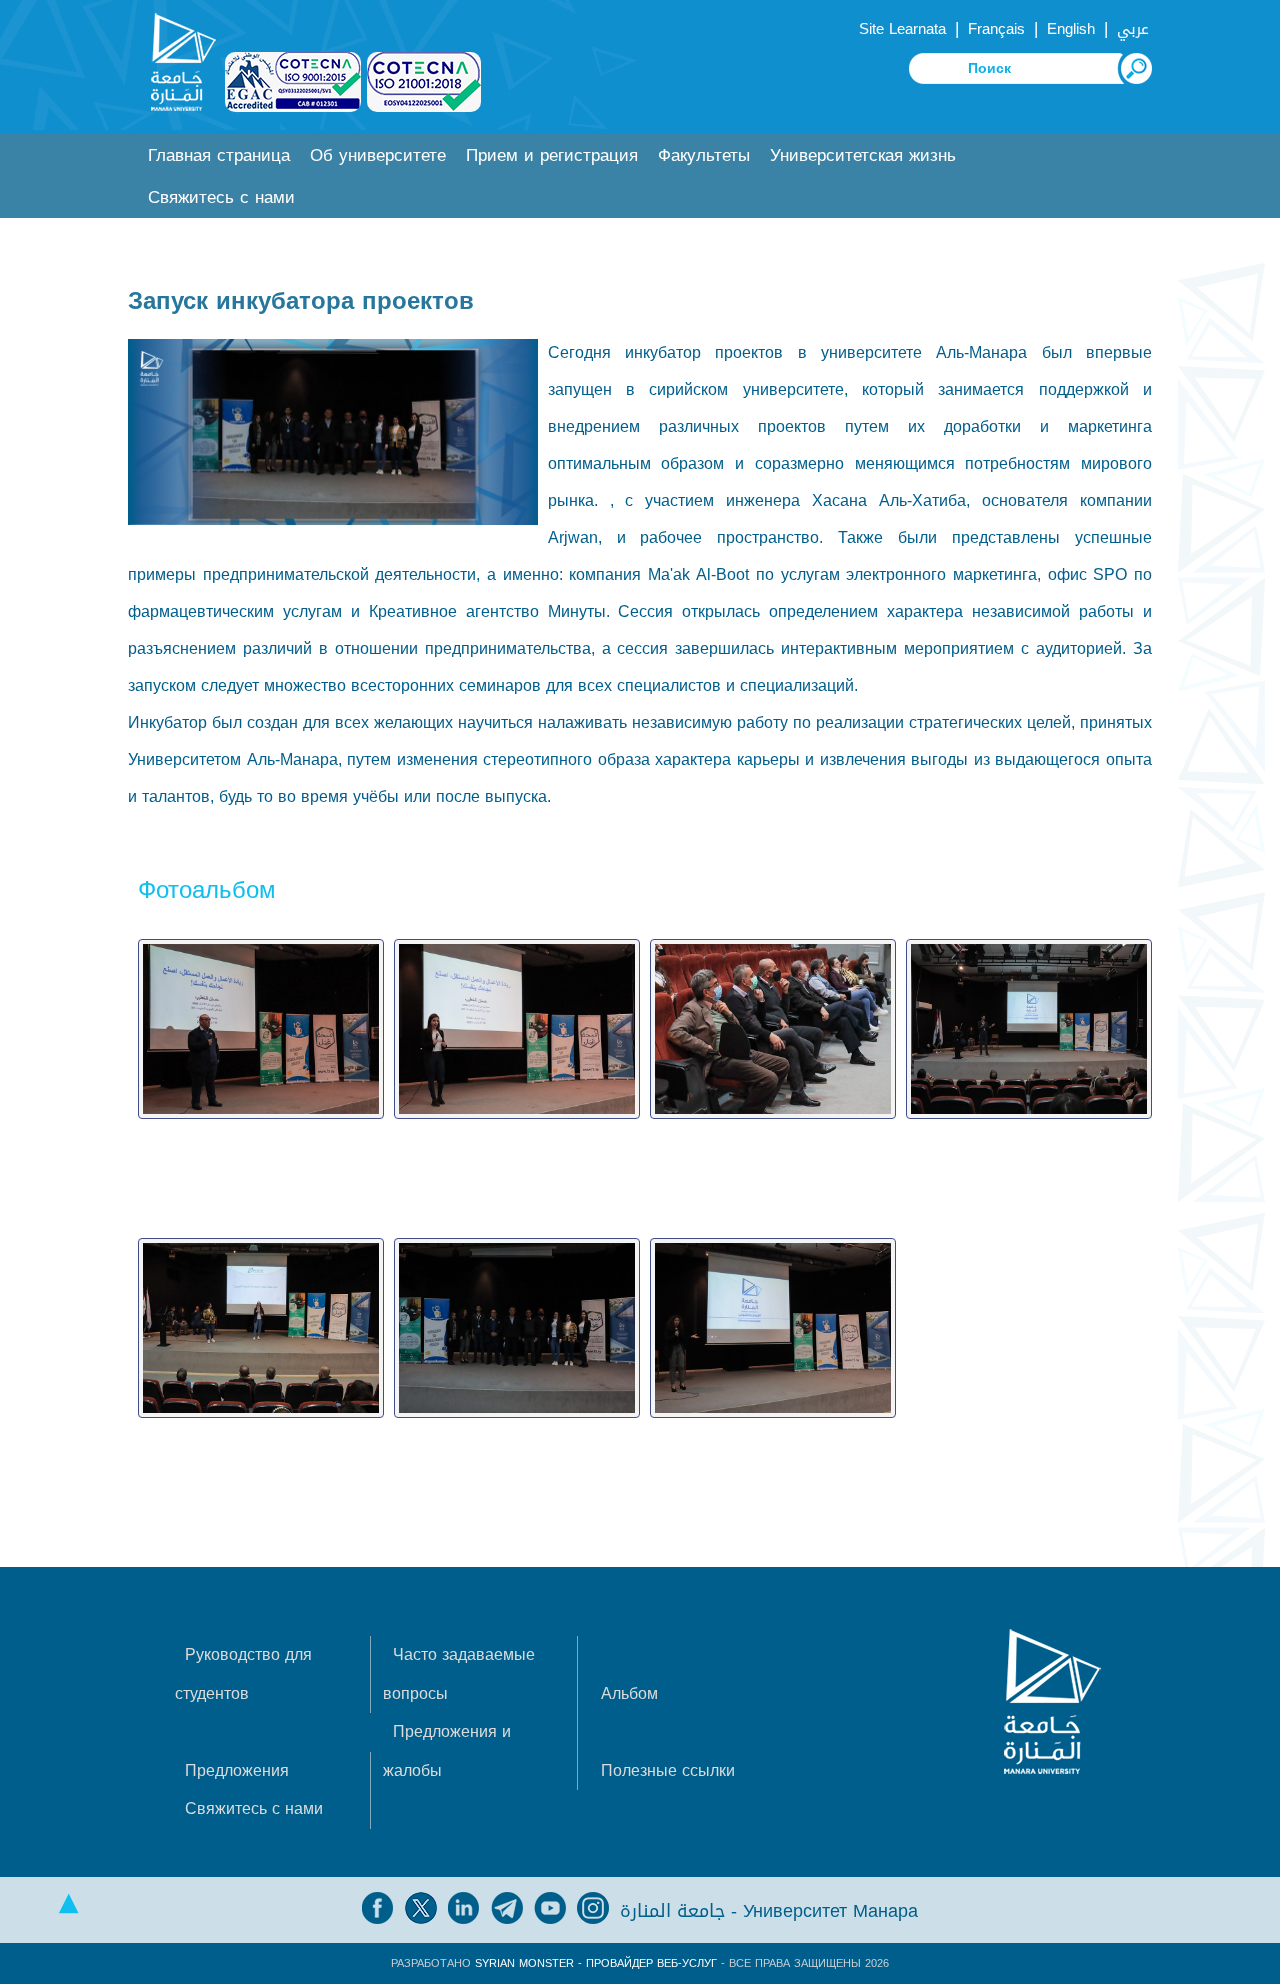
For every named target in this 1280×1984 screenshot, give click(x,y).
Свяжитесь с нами (221, 197)
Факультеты (704, 155)
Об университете (378, 155)
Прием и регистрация (552, 155)
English (1071, 29)
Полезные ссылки (668, 1770)
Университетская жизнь (863, 155)
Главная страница (219, 155)
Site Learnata (902, 29)
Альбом (629, 1693)
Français (996, 29)
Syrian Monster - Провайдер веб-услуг (596, 1963)
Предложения (237, 1770)
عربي (1133, 29)
